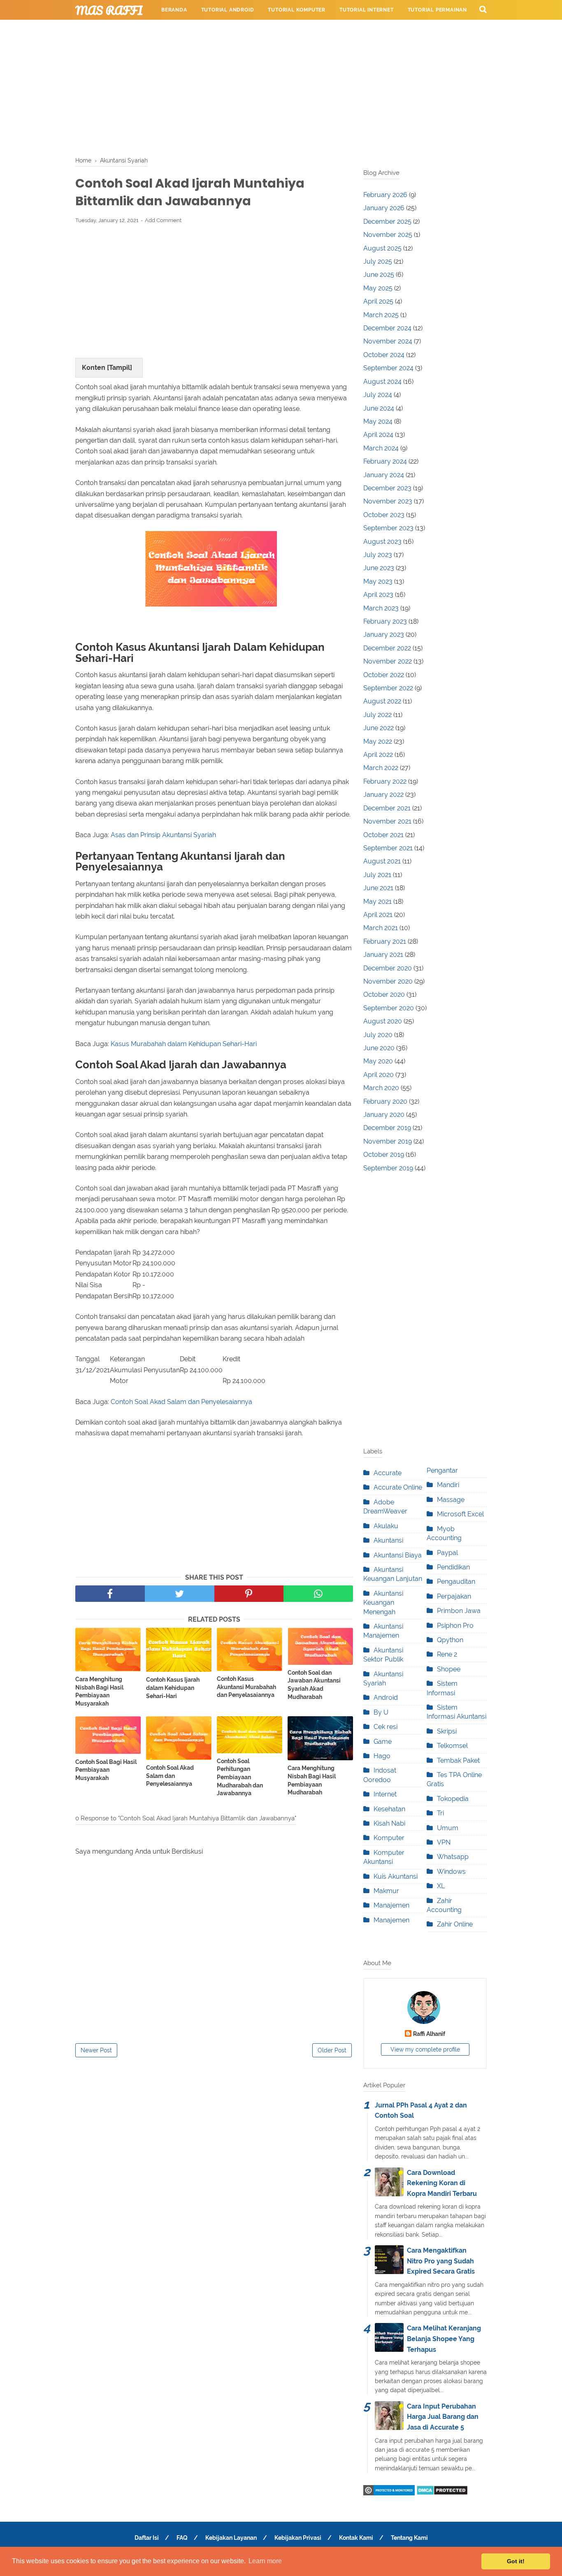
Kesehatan (389, 1809)
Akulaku (386, 1526)
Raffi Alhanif (429, 2034)
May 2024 (378, 421)
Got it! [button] (516, 2561)
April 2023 (378, 595)
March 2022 (381, 768)
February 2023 (385, 621)
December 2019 (387, 1128)
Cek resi (386, 1727)
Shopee (449, 1669)
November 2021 (387, 821)
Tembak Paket (458, 1760)
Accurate (388, 1473)
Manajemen (391, 1905)
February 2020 (385, 1101)
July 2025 (378, 261)
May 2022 (378, 741)
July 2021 (377, 875)
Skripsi (447, 1731)
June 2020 (379, 1048)
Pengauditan (456, 1582)
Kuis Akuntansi (396, 1876)
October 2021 (383, 835)
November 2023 (388, 501)
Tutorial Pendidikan (269, 30)
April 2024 (378, 435)
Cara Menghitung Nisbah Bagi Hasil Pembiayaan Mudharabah (312, 1780)
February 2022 (385, 781)
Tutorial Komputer (297, 10)
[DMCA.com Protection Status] (442, 2493)
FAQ (182, 2538)
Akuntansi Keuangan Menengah (383, 1603)
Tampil (120, 368)
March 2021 (381, 928)
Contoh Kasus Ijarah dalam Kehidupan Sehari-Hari (173, 1688)
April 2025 (378, 301)
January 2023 (384, 635)
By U (381, 1712)
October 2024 (384, 355)
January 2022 (383, 795)
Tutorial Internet (367, 10)
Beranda (174, 10)
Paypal (447, 1553)
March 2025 (381, 315)
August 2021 (382, 861)
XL (441, 1886)
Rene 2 (447, 1654)
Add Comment (163, 220)
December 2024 (387, 328)
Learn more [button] (265, 2561)
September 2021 (388, 848)
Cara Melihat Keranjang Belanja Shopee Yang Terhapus (444, 2339)
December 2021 (387, 808)
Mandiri (448, 1485)
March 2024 (381, 448)
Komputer (389, 1838)
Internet (385, 1794)
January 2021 (383, 955)
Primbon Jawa (459, 1611)
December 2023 (387, 488)
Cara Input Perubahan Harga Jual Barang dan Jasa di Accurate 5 (443, 2417)
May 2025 (378, 288)
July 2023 (378, 555)
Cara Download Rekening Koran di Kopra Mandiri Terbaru (442, 2183)
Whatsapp (453, 1857)
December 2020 (388, 968)
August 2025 (382, 248)
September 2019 (388, 1168)
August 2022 (382, 701)
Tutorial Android (228, 10)
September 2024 (388, 368)
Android (386, 1698)
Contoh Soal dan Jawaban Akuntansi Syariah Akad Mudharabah (314, 1685)
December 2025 (387, 222)
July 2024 (378, 395)
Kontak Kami (356, 2538)
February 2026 (385, 195)
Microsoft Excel (460, 1514)
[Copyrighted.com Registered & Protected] (389, 2493)
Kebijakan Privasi (298, 2538)
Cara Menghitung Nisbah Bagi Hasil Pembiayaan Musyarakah (99, 1691)
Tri (440, 1813)
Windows (451, 1872)
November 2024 (388, 341)
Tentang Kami (409, 2538)
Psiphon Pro (455, 1626)
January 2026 (384, 208)
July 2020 (378, 1035)
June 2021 (378, 888)
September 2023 (388, 528)
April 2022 (378, 755)
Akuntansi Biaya (398, 1555)
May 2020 (378, 1061)
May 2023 (378, 581)
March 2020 (381, 1088)
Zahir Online (455, 1924)
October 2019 (384, 1155)
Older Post (332, 2050)
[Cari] (483, 9)
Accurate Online (398, 1487)
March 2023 (381, 608)
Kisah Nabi (389, 1823)
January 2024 (384, 475)
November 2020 (388, 981)
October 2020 (384, 994)
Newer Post (96, 2050)
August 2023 (382, 542)
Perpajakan (454, 1596)
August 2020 (383, 1021)
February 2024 (385, 461)
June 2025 (379, 275)
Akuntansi (388, 1540)
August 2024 (382, 382)
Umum (448, 1828)
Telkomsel (452, 1746)
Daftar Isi (147, 2538)
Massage (451, 1500)
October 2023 (384, 515)
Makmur (386, 1891)
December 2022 (387, 648)
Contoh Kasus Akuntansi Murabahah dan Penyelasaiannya (246, 1687)
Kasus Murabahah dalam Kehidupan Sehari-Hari (184, 1044)
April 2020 (379, 1075)
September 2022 (388, 688)
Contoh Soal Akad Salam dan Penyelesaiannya (181, 1402)
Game (383, 1742)
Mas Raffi (109, 10)
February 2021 (385, 941)
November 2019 (388, 1141)
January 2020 (384, 1115)
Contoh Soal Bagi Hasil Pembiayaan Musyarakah (106, 1770)
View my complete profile (425, 2049)
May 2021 (377, 902)
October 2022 (384, 675)
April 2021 (378, 915)
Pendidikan (453, 1567)
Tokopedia (453, 1799)
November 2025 (388, 235)
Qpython (450, 1640)
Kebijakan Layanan (231, 2538)
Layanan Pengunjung (345, 30)
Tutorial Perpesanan (193, 30)
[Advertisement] (281, 86)
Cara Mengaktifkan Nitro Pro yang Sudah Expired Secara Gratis (441, 2261)
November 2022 (388, 661)
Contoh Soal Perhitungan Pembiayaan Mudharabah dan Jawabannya (240, 1777)
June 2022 (379, 728)
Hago (382, 1756)
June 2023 (379, 568)
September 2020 (389, 1008)
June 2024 (379, 408)
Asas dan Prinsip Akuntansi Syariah (163, 835)
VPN (444, 1842)
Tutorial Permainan (437, 10)
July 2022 (377, 715)
